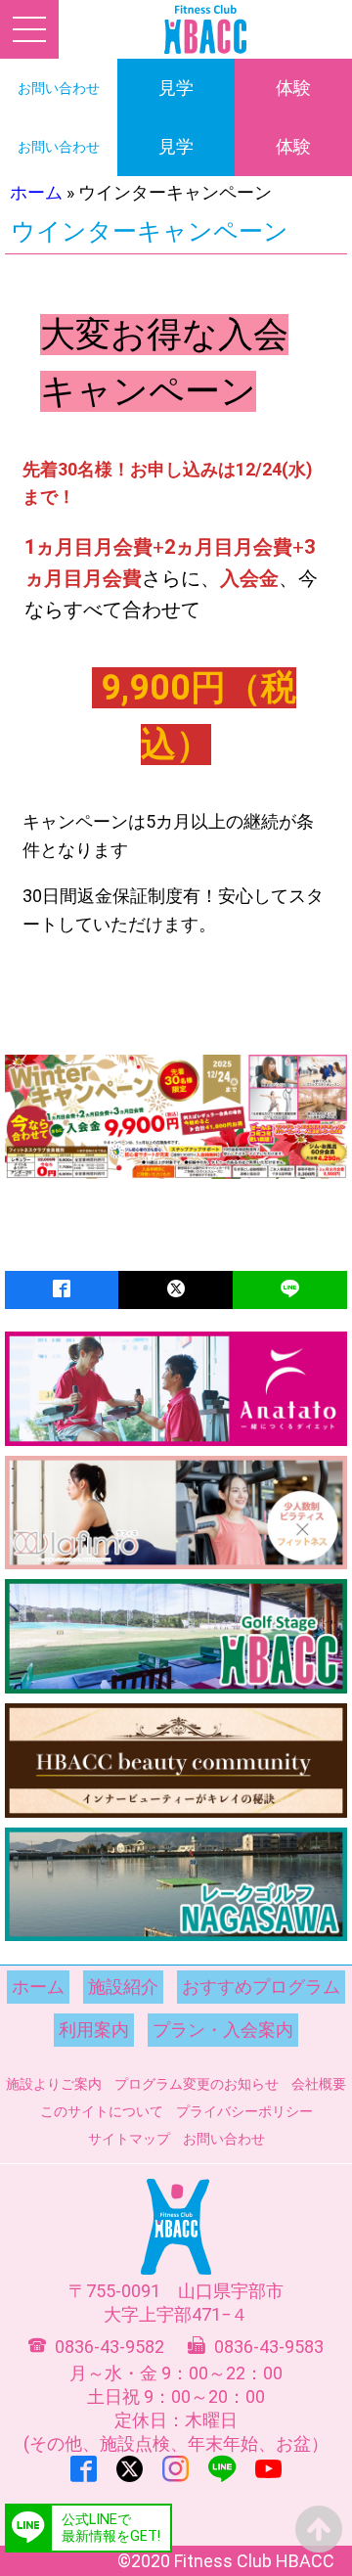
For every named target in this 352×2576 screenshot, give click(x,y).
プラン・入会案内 (223, 2030)
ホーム (36, 192)
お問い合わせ (224, 2139)
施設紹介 (123, 1987)
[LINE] (222, 2469)
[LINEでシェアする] (290, 1290)
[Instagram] (176, 2469)
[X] (130, 2469)
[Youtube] (268, 2469)
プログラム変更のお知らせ (197, 2084)
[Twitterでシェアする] (175, 1290)
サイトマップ (129, 2139)
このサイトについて (102, 2111)
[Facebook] (84, 2469)
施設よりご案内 (54, 2084)
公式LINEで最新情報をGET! (111, 2528)
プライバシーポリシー (244, 2111)
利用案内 (94, 2030)
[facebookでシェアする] (62, 1290)
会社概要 (319, 2084)
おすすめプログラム (261, 1987)
